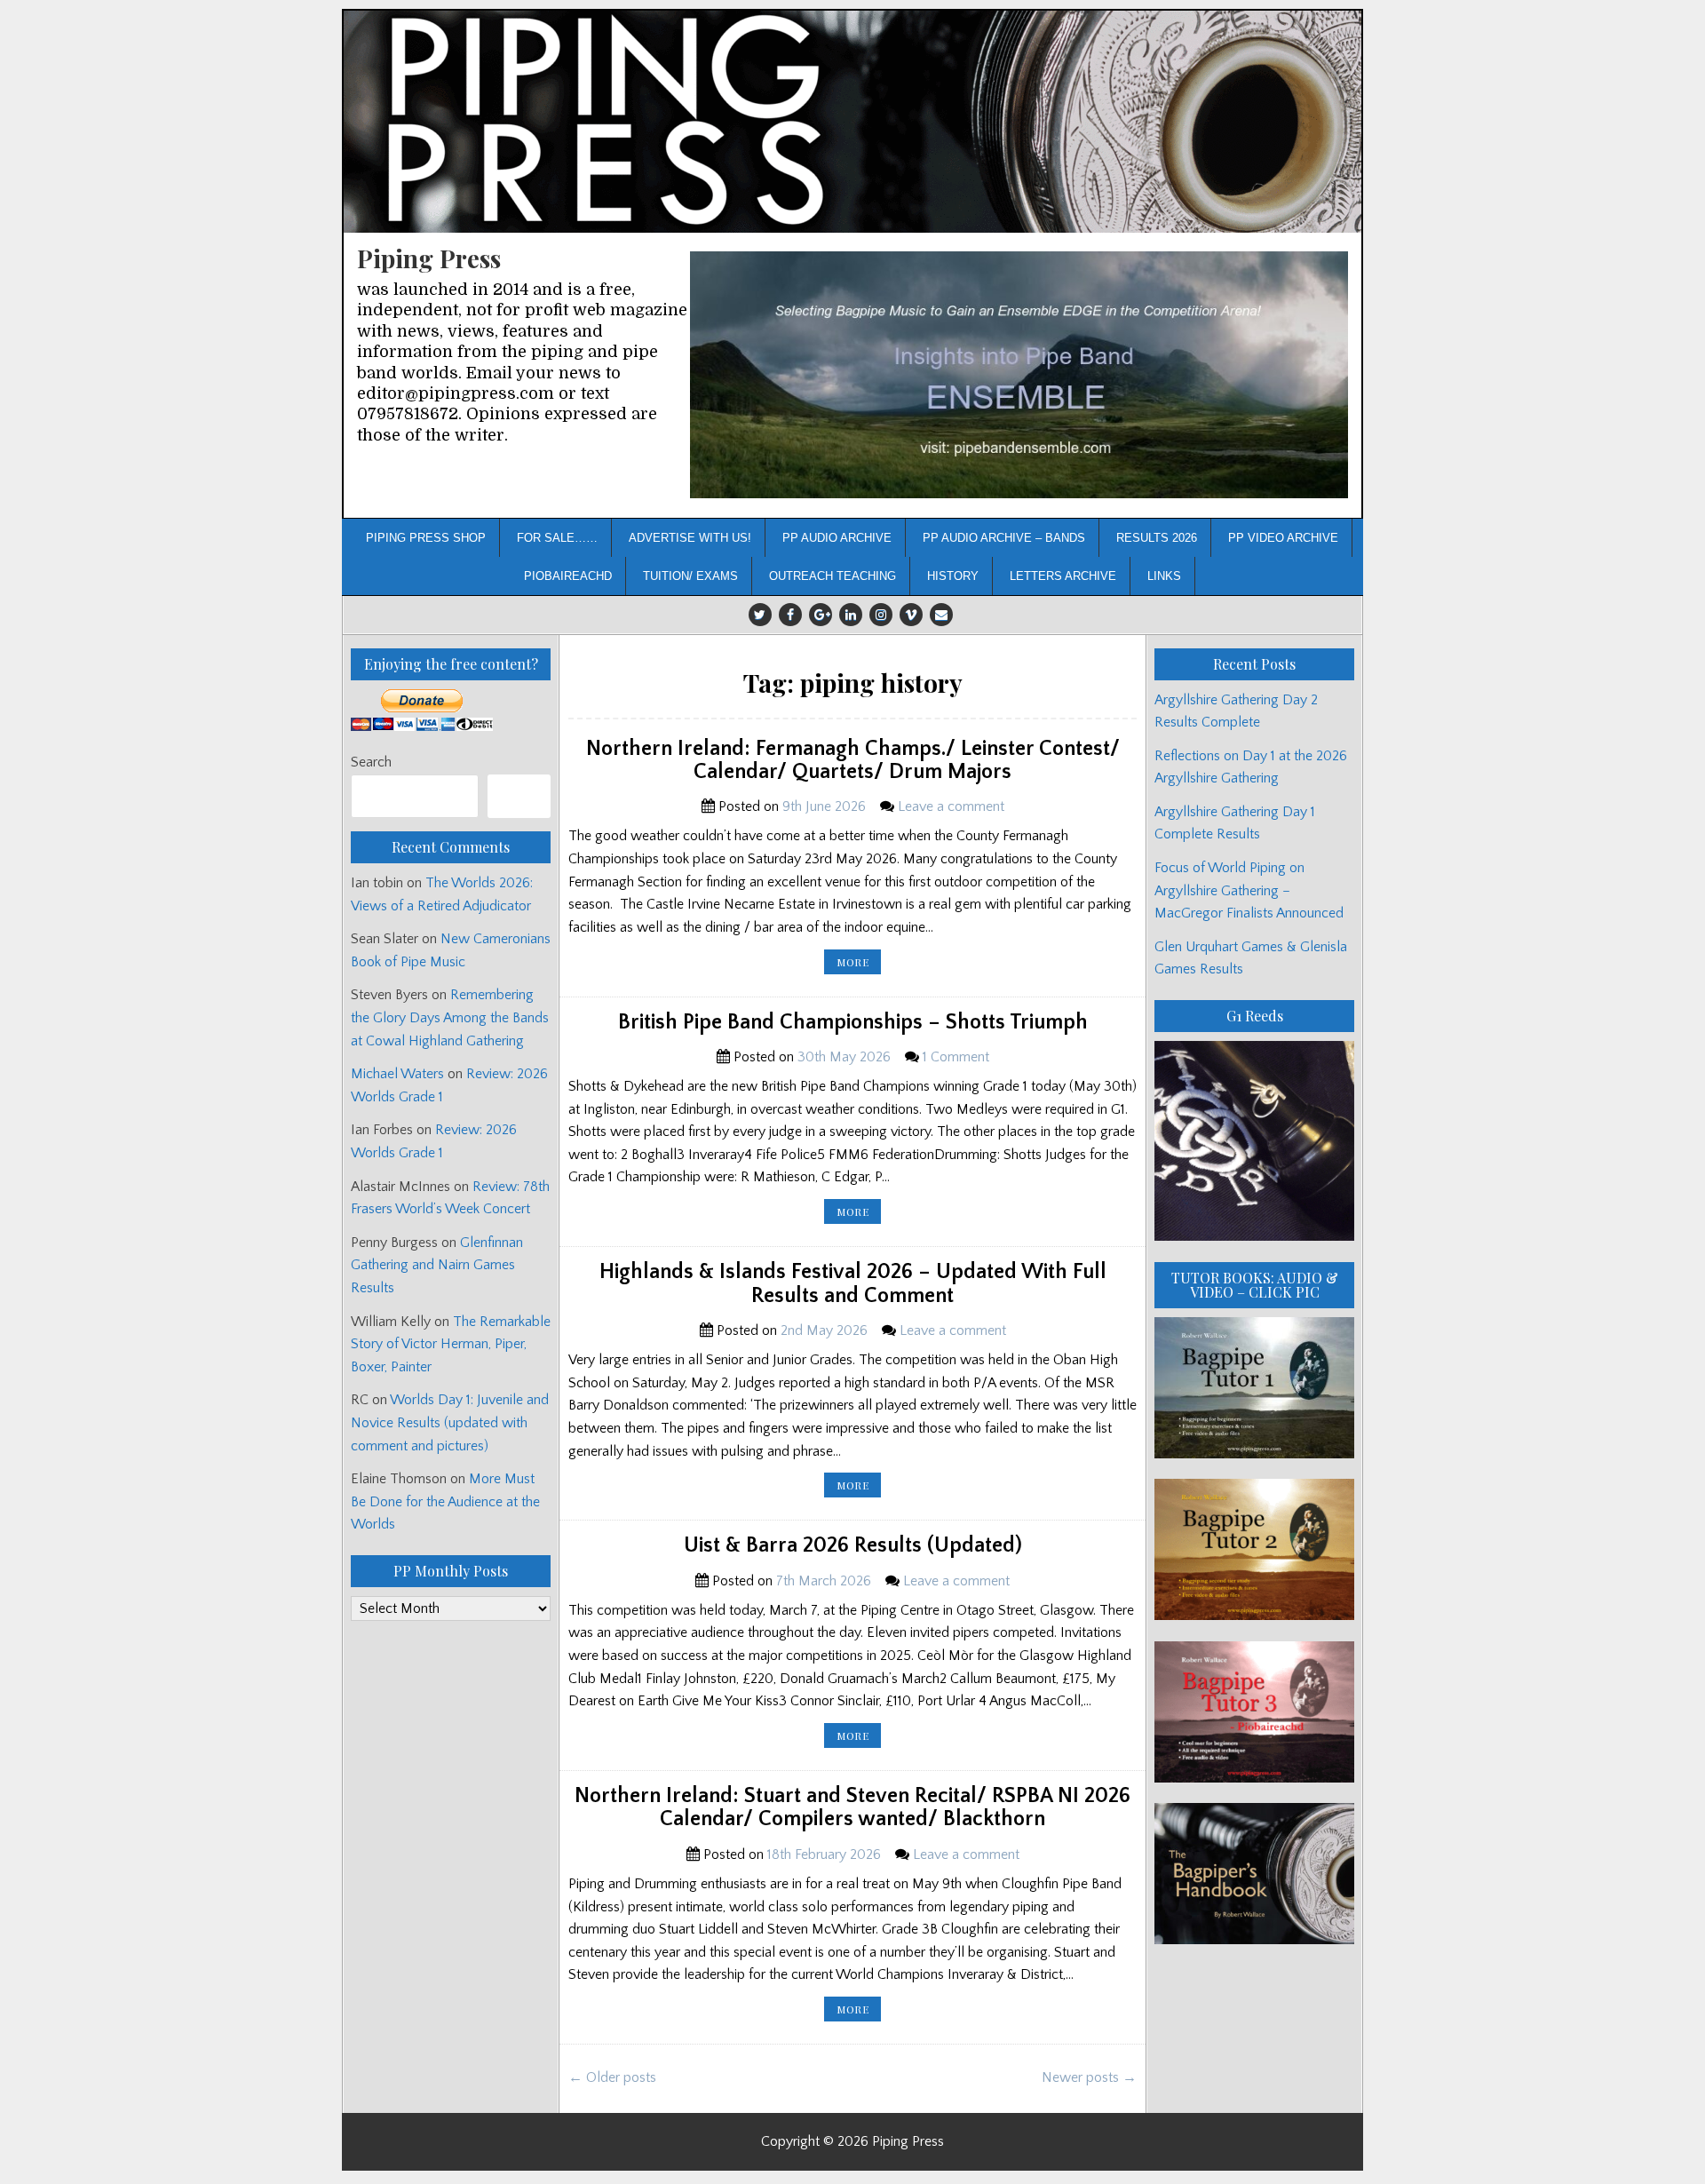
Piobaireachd (568, 576)
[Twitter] (760, 615)
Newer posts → (1089, 2077)
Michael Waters (397, 1074)
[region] (1019, 375)
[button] (1019, 375)
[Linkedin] (851, 615)
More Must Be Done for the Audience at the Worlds (445, 1501)
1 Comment (956, 1057)
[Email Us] (941, 615)
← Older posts (612, 2077)
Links (1164, 576)
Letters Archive (1063, 576)
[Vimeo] (911, 615)
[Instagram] (881, 615)
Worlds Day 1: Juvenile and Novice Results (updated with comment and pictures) (450, 1422)
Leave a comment (951, 806)
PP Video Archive (1283, 538)
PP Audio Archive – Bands (1004, 538)
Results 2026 (1157, 538)
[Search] (519, 796)
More (859, 964)
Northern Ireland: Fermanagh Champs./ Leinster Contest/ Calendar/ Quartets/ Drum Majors (853, 760)
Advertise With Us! (690, 538)
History (953, 576)
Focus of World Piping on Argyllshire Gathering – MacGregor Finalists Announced (1249, 890)
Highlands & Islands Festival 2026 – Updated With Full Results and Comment (853, 1283)
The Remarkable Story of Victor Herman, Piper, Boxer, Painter (451, 1344)
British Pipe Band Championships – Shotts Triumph (853, 1022)
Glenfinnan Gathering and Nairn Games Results (437, 1265)
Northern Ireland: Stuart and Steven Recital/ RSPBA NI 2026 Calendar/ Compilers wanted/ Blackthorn (852, 1807)
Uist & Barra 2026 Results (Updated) (853, 1545)
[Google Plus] (821, 615)
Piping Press (429, 258)
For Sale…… (557, 538)
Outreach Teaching (833, 576)
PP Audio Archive (837, 538)
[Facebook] (790, 615)
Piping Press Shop (426, 538)
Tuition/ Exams (690, 576)
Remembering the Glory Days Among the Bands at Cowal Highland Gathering (450, 1017)
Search (371, 762)
